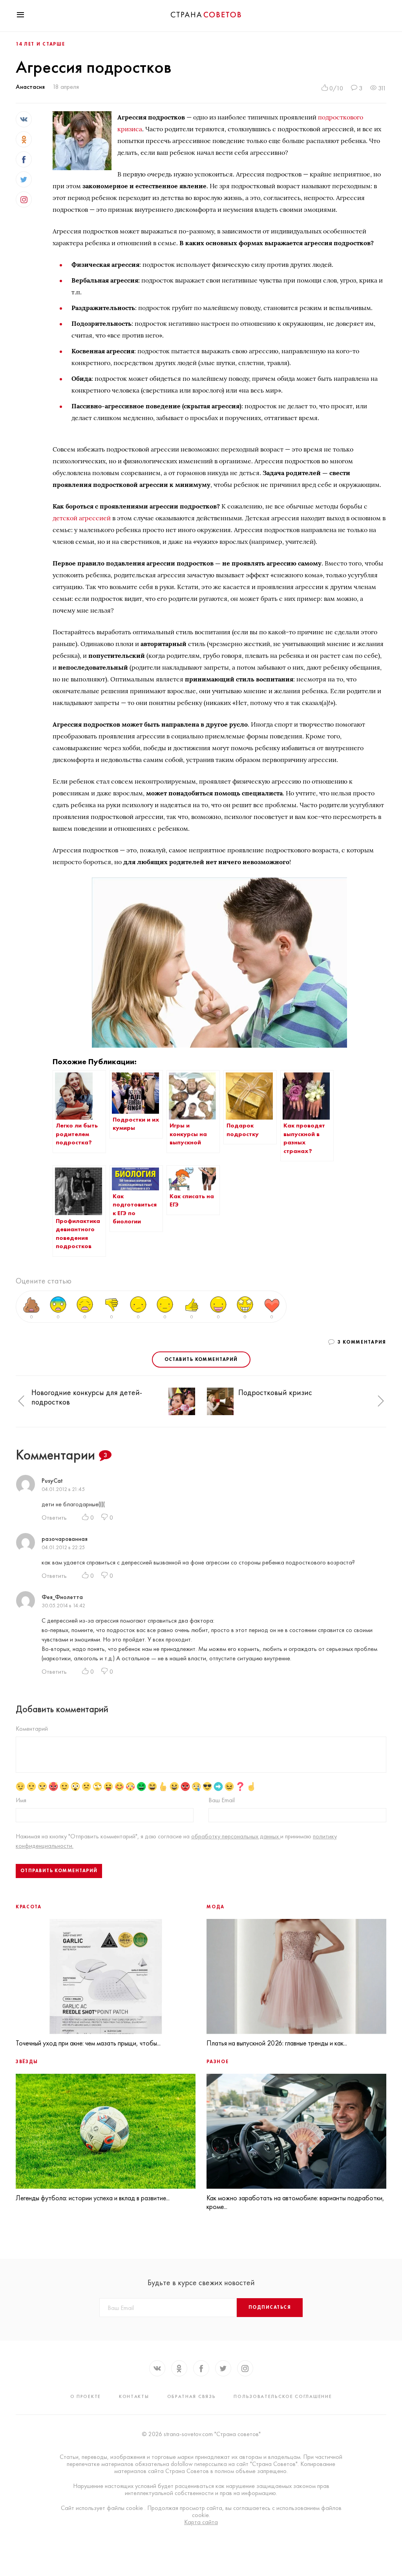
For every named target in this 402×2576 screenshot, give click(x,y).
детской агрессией (82, 518)
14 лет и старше (40, 44)
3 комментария (362, 1342)
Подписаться (270, 2307)
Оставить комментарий (201, 1359)
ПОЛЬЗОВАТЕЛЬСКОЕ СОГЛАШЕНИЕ (283, 2396)
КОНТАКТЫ (134, 2396)
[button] (21, 1401)
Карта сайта (201, 2522)
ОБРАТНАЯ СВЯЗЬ (192, 2396)
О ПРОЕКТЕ (86, 2396)
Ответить (54, 1518)
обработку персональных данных (236, 1836)
